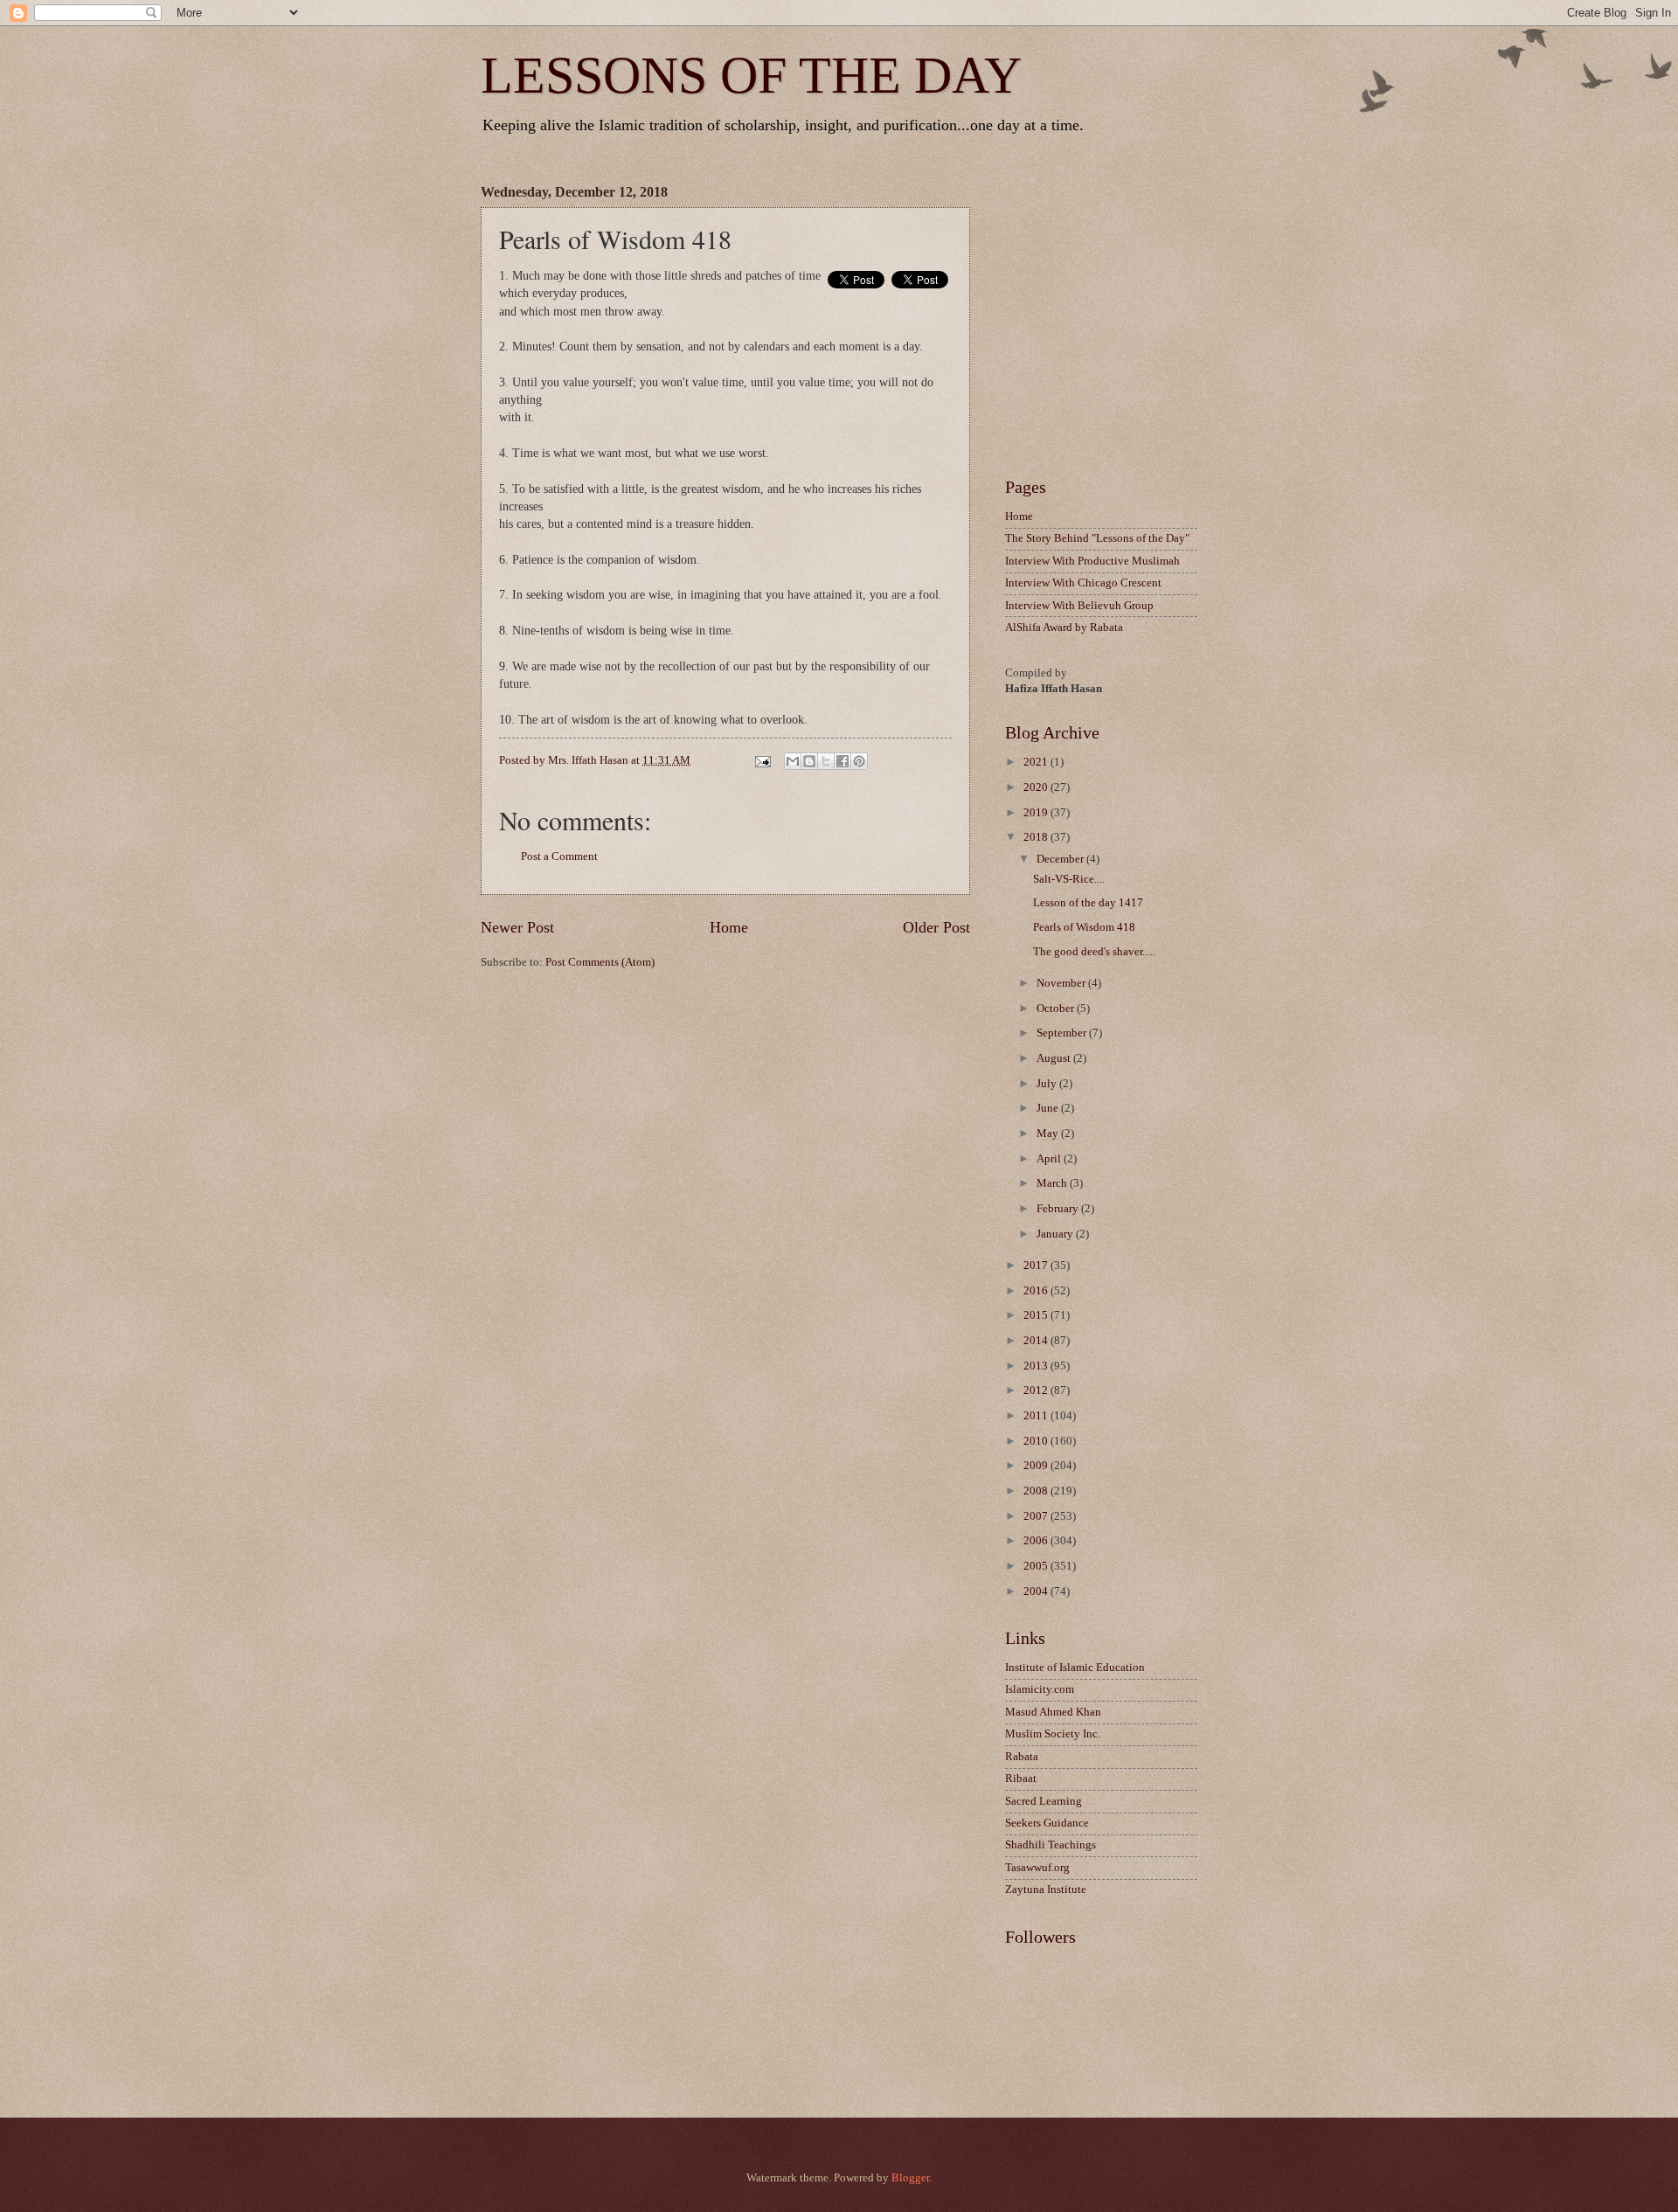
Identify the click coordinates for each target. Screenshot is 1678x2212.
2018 (1037, 837)
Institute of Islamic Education (1075, 1668)
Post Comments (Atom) (600, 962)
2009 (1037, 1466)
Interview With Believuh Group (1079, 606)
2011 (1037, 1416)
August (1055, 1058)
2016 (1037, 1291)
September (1063, 1033)
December (1061, 859)
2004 (1037, 1591)
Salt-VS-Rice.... (1069, 879)
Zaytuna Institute (1046, 1890)
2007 (1037, 1516)
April (1050, 1159)
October (1057, 1009)
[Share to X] (826, 761)
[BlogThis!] (809, 761)
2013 (1037, 1366)
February (1059, 1209)
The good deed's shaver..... (1094, 952)
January (1056, 1234)
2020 (1037, 787)
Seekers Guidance (1047, 1823)
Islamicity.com (1040, 1689)
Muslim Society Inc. (1053, 1734)
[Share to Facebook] (842, 761)
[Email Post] (761, 760)
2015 (1037, 1315)
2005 (1037, 1566)
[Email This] (793, 761)
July (1048, 1084)
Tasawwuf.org (1037, 1868)
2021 (1037, 762)
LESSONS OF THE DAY (751, 75)
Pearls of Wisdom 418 (1084, 927)
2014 (1037, 1341)
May (1049, 1134)
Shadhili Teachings (1050, 1845)
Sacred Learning (1044, 1801)
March (1053, 1183)
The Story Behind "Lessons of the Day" (1097, 538)
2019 (1037, 813)
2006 (1037, 1541)
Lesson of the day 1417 (1088, 903)
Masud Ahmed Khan (1053, 1712)
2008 (1037, 1491)
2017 (1037, 1265)
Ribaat (1021, 1779)
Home (729, 927)
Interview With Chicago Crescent (1083, 583)
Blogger (910, 2178)
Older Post (936, 927)
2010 (1037, 1441)
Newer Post (517, 927)
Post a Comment (559, 856)
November (1062, 983)
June (1049, 1108)
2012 (1037, 1390)
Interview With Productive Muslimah (1092, 561)
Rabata (1022, 1757)
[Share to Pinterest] (859, 761)
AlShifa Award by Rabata (1064, 628)
